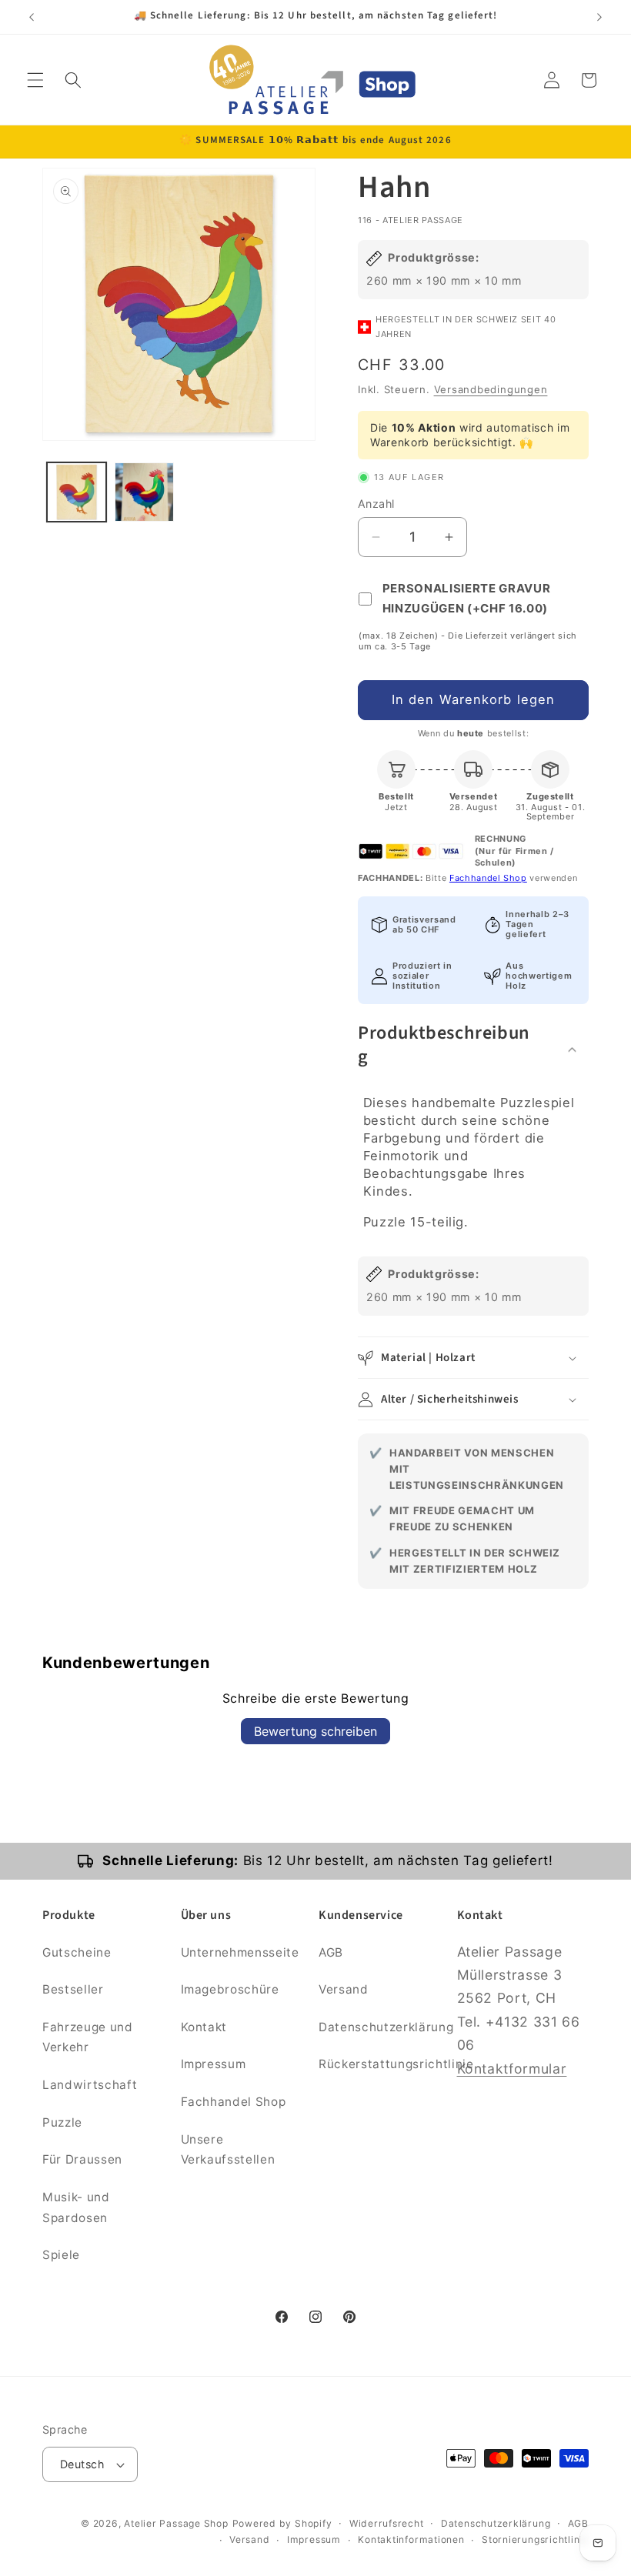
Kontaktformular (512, 2069)
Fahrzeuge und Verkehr (88, 2037)
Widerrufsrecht (387, 2523)
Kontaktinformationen (411, 2539)
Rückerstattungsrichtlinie (396, 2064)
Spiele (61, 2255)
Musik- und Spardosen (76, 2207)
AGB (331, 1952)
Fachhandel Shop (488, 878)
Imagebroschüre (230, 1989)
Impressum (214, 2064)
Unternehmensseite (240, 1952)
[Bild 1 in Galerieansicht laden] (77, 492)
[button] (35, 80)
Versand (344, 1989)
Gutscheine (77, 1952)
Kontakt (204, 2027)
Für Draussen (82, 2159)
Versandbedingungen (491, 389)
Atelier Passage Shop (176, 2523)
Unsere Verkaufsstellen (228, 2150)
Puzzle (62, 2122)
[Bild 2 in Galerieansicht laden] (144, 492)
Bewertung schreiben (315, 1731)
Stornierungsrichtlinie (535, 2539)
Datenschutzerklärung (386, 2027)
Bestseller (73, 1989)
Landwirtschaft (90, 2085)
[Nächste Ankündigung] (599, 17)
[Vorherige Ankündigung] (32, 17)
